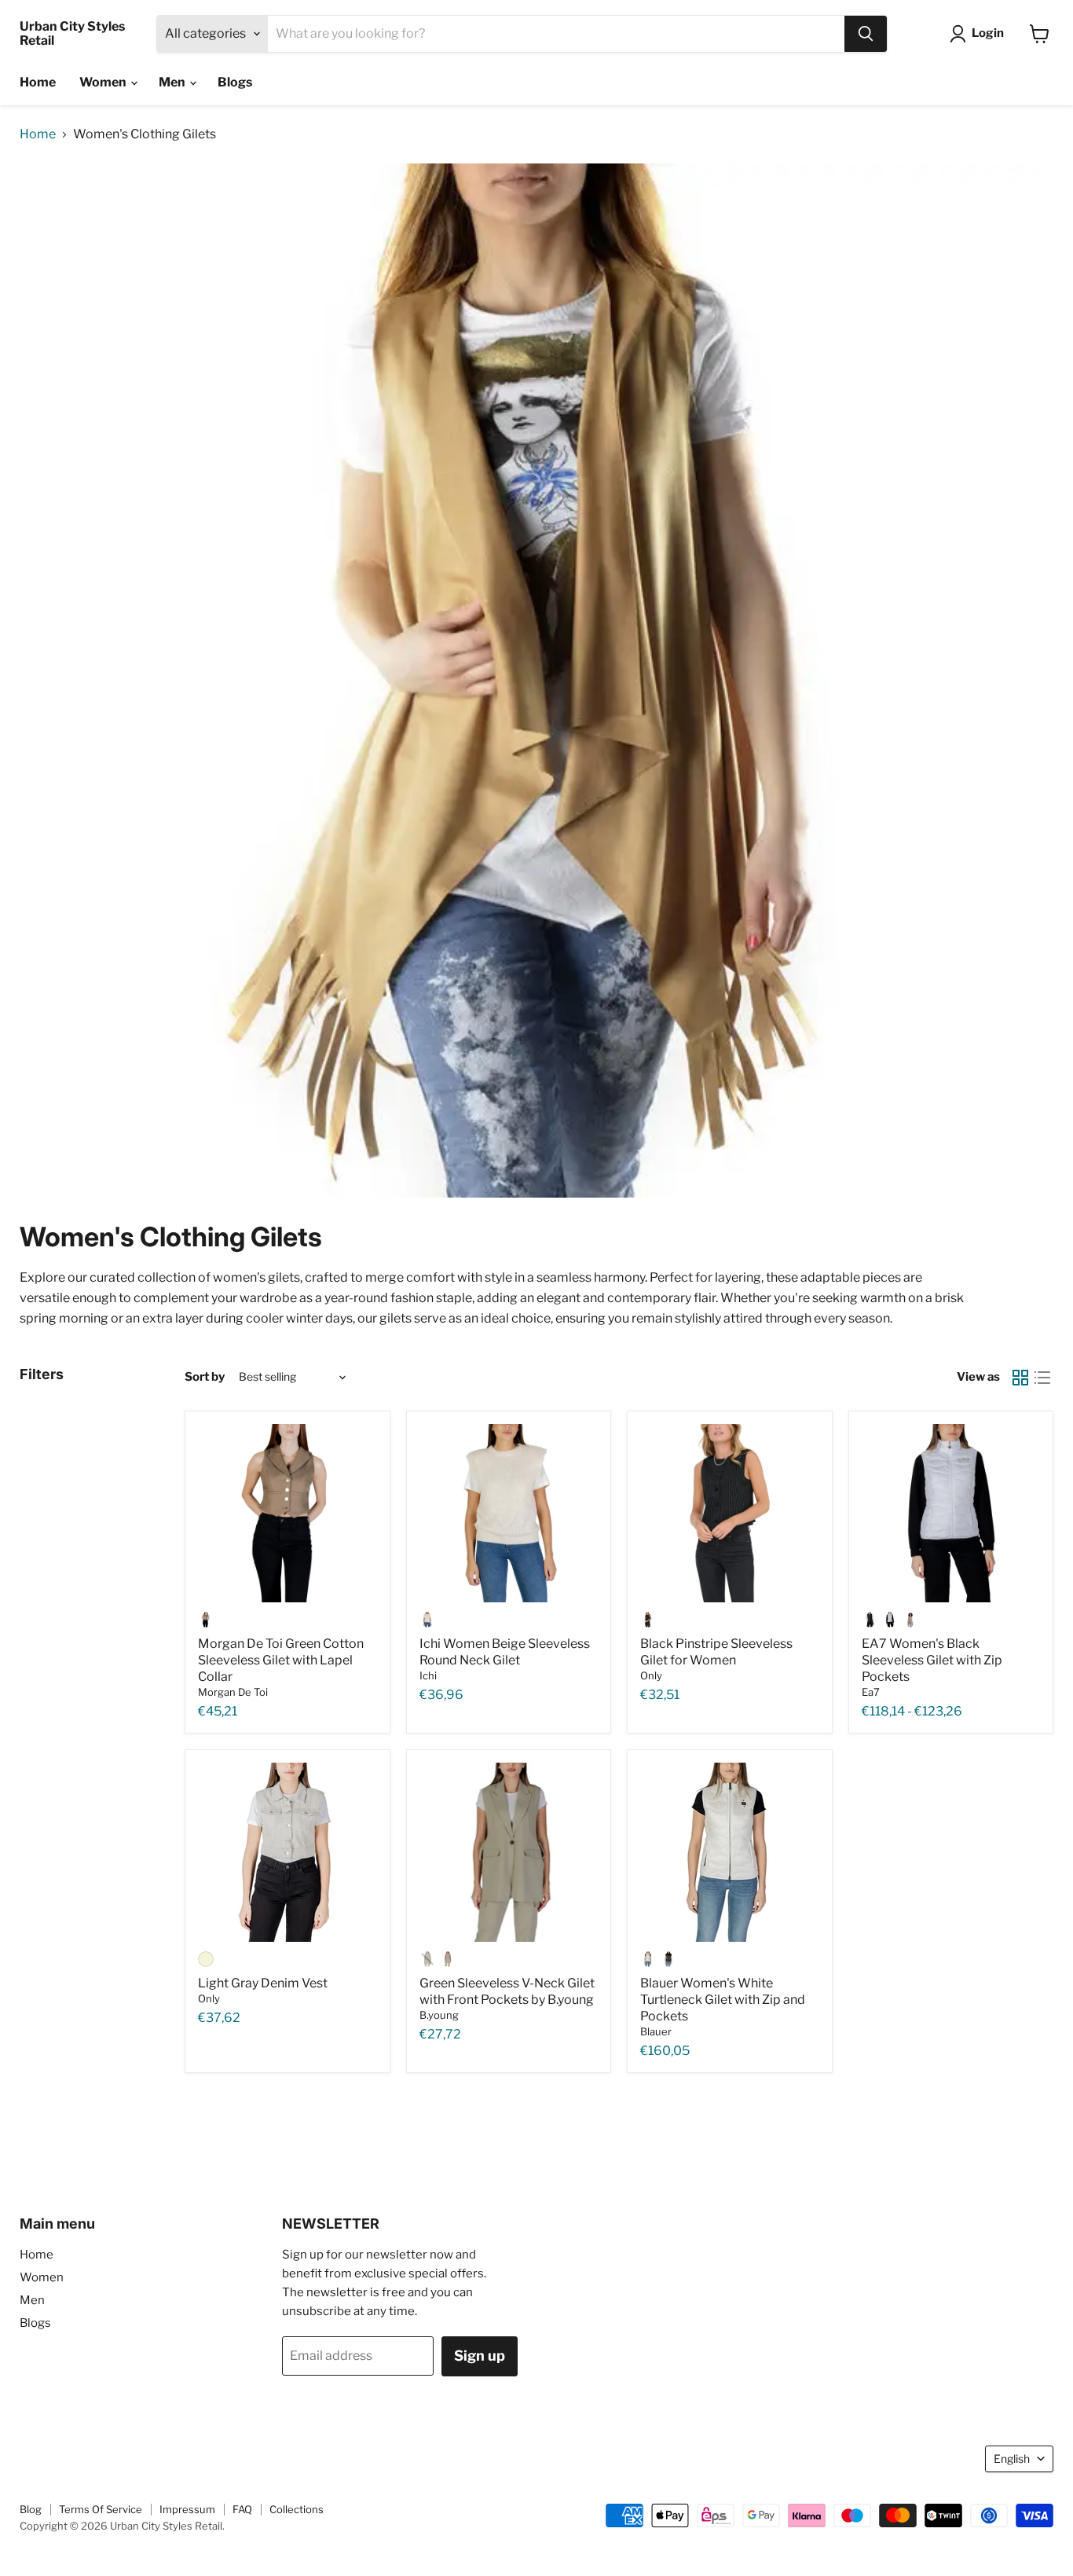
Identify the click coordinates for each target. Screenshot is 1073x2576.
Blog (31, 2509)
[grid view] (1020, 1378)
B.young (439, 2015)
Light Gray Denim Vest (263, 1983)
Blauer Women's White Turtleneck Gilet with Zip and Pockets (723, 2000)
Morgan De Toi (233, 1692)
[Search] (866, 34)
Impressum (187, 2509)
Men (173, 82)
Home (38, 82)
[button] (980, 34)
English (1012, 2459)
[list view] (1042, 1378)
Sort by (205, 1377)
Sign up (480, 2356)
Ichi (428, 1675)
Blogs (235, 82)
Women (104, 82)
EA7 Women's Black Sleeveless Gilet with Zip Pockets (932, 1660)
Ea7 (871, 1692)
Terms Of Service (101, 2509)
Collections (297, 2509)
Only (651, 1675)
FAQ (242, 2509)
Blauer (656, 2031)
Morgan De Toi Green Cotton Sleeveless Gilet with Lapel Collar (281, 1660)
